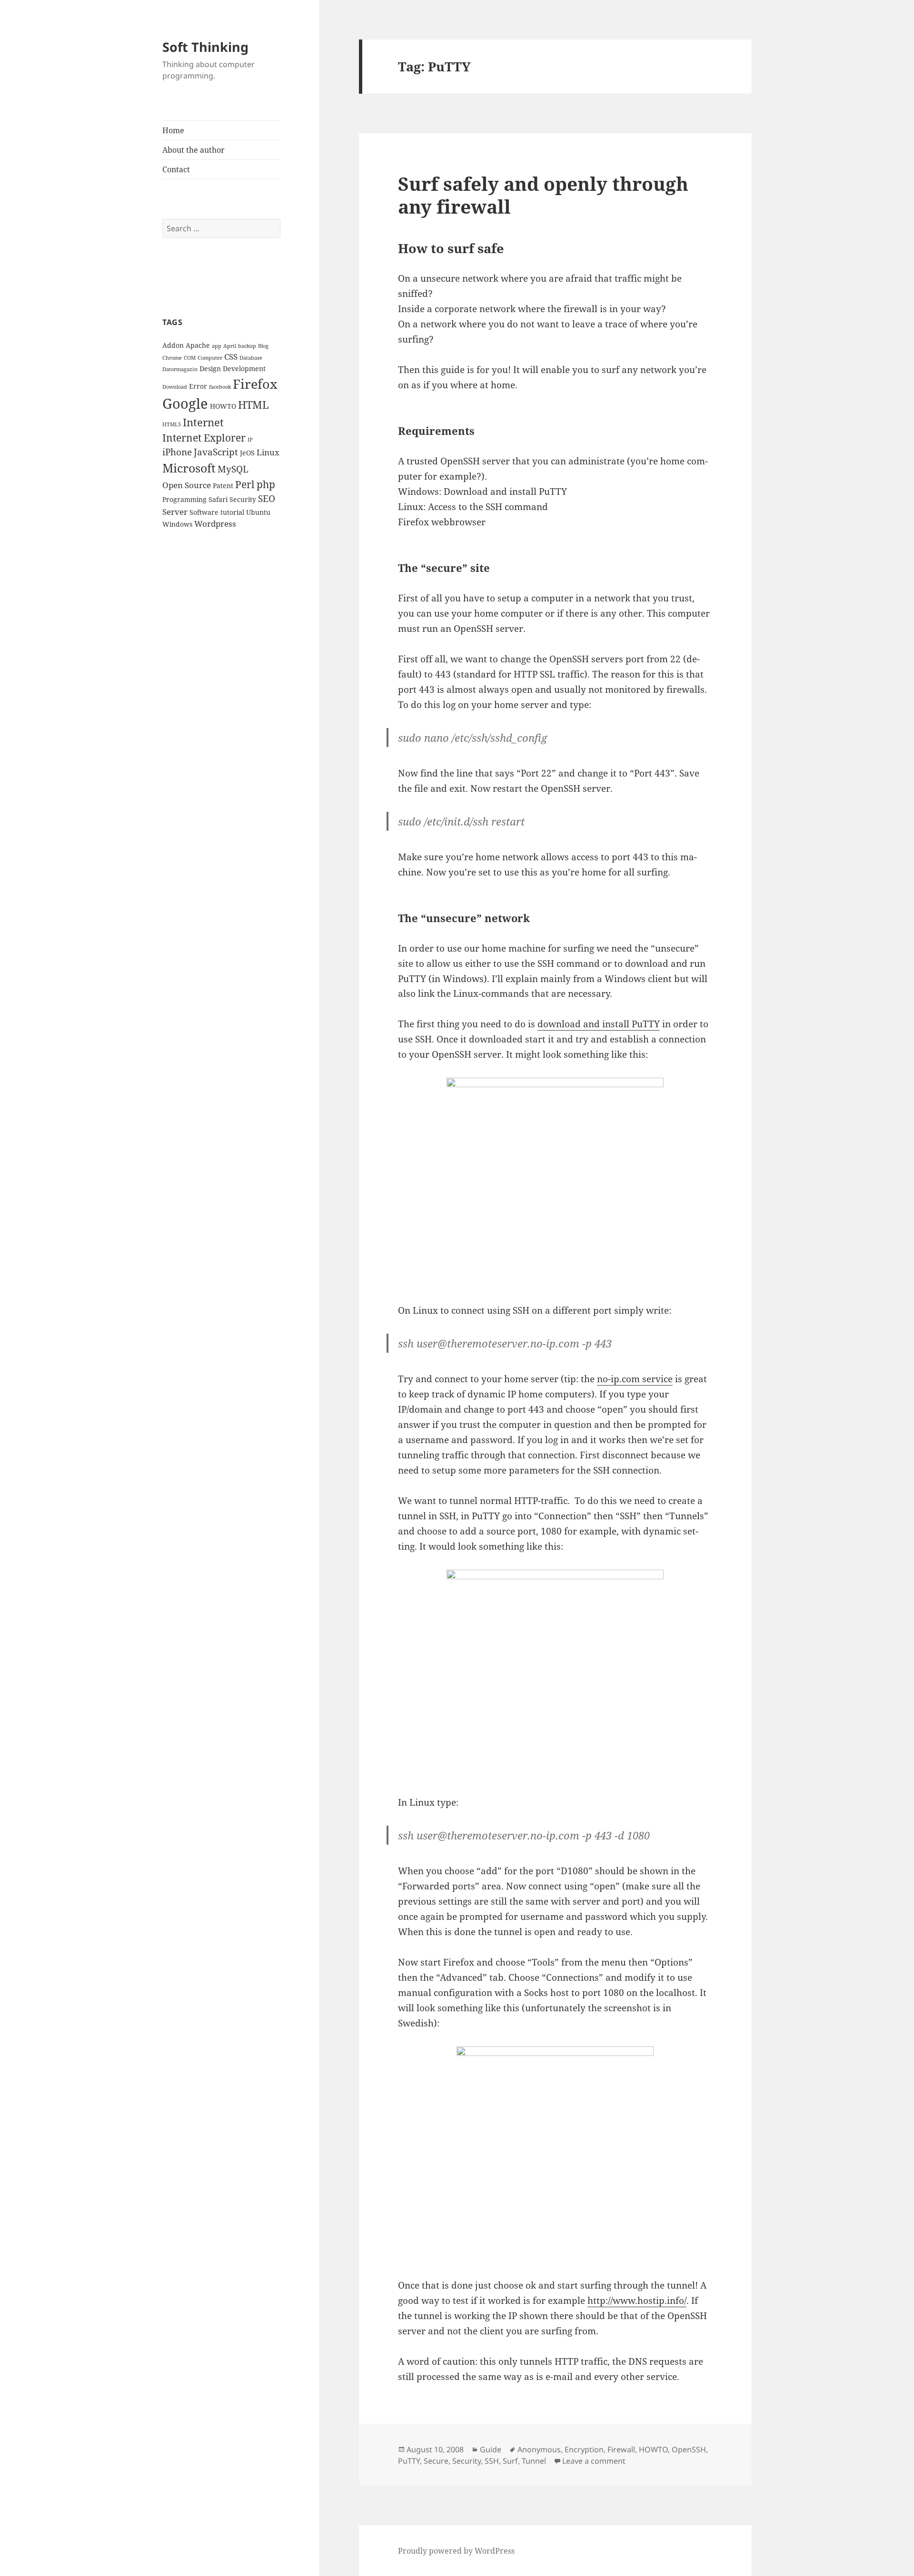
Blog (263, 346)
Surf (510, 2461)
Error (198, 386)
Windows (177, 524)
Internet (203, 422)
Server (175, 512)
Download (175, 387)
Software (204, 512)
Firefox (255, 384)
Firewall (621, 2449)
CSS (231, 357)
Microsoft (189, 468)
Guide (491, 2449)
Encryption (584, 2449)
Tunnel (534, 2461)
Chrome (172, 358)
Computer (210, 358)
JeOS (247, 453)
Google (185, 403)
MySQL (233, 469)
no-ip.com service (635, 1379)
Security (243, 499)
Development (244, 369)
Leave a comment (594, 2461)
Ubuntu (258, 512)
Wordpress (215, 524)
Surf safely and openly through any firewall (543, 195)
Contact (176, 169)
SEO (267, 499)
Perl (245, 484)
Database (251, 358)
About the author (194, 150)
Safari (218, 499)
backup (247, 346)
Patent (223, 486)
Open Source (187, 485)
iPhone (177, 452)
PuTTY (409, 2461)
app (217, 346)
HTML (253, 405)
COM (190, 358)
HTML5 (172, 424)
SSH (492, 2461)
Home (173, 130)
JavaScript (216, 452)
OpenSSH (689, 2449)
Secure (436, 2461)
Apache (198, 345)
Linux (268, 452)
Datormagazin (180, 369)
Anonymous (539, 2449)
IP (250, 440)
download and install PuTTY (599, 1024)
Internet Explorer (204, 438)
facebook (220, 387)
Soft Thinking (205, 47)
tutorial (232, 512)
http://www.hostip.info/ (637, 2301)
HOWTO (223, 406)
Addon (173, 345)
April (230, 346)
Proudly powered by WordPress (456, 2551)
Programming (184, 499)
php (266, 484)
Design (210, 369)
